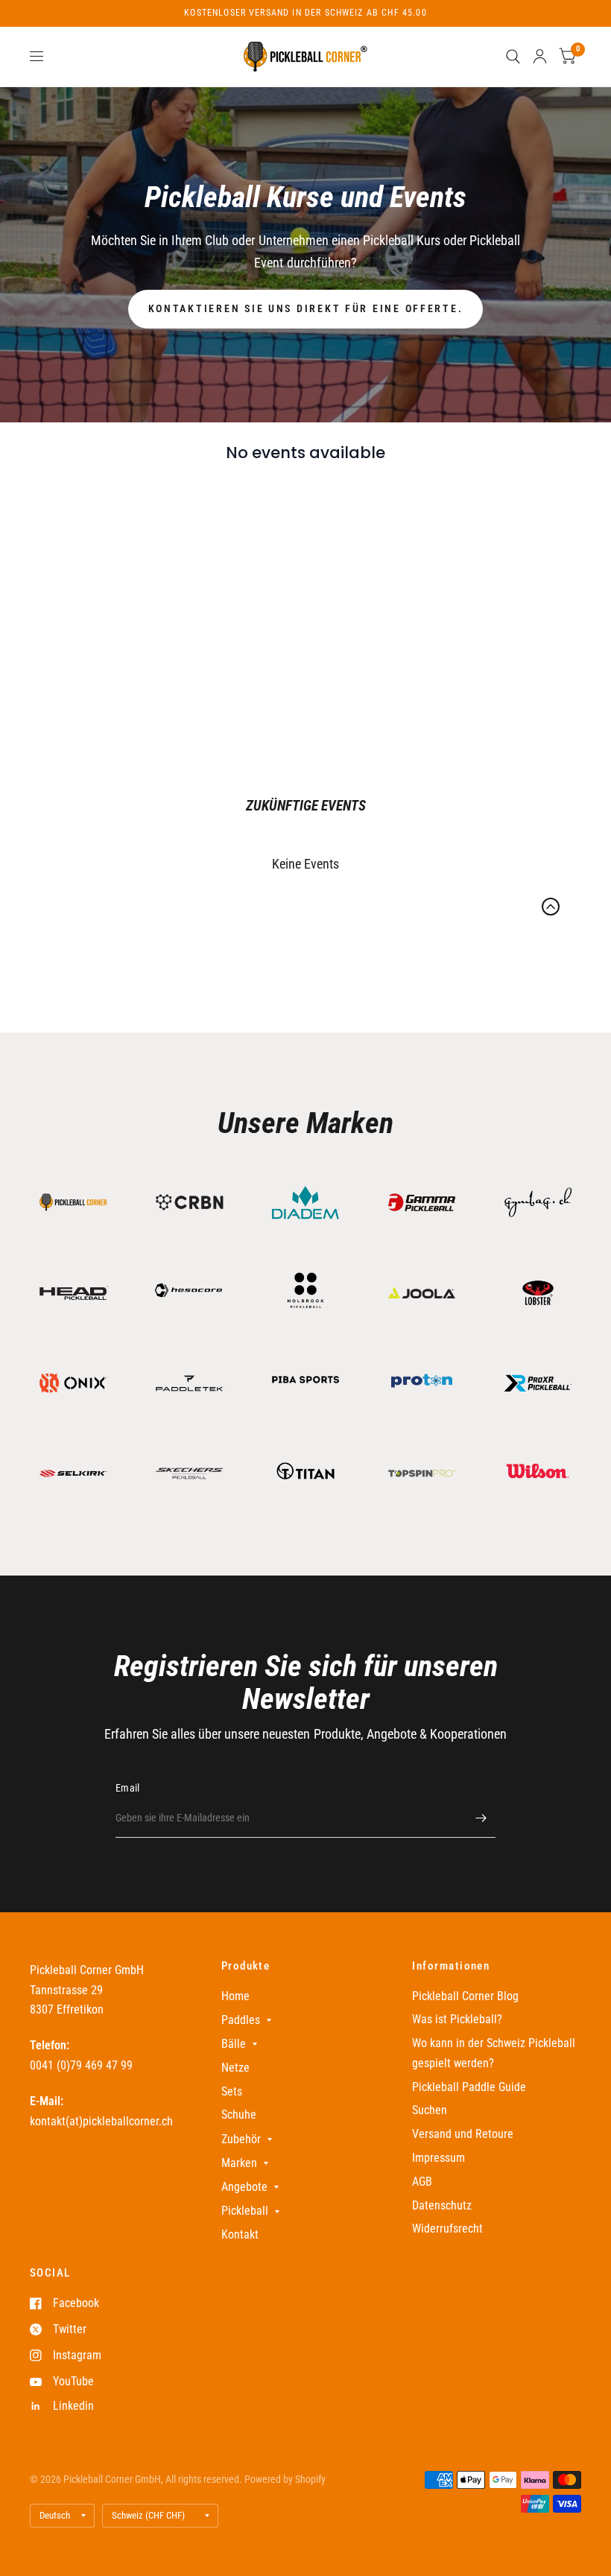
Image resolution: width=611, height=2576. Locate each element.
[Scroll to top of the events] (551, 907)
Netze (235, 2068)
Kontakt (240, 2234)
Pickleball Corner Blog (465, 1996)
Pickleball (245, 2211)
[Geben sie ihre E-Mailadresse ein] (481, 1818)
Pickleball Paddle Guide (469, 2087)
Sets (232, 2091)
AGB (422, 2182)
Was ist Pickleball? (457, 2019)
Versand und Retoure (463, 2134)
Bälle (234, 2044)
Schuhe (239, 2115)
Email (127, 1788)
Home (235, 1996)
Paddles (241, 2020)
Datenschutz (442, 2205)
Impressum (439, 2158)
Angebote (244, 2187)
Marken (239, 2163)
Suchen (430, 2110)
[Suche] (513, 57)
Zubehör (241, 2139)
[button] (306, 309)
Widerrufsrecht (447, 2228)
